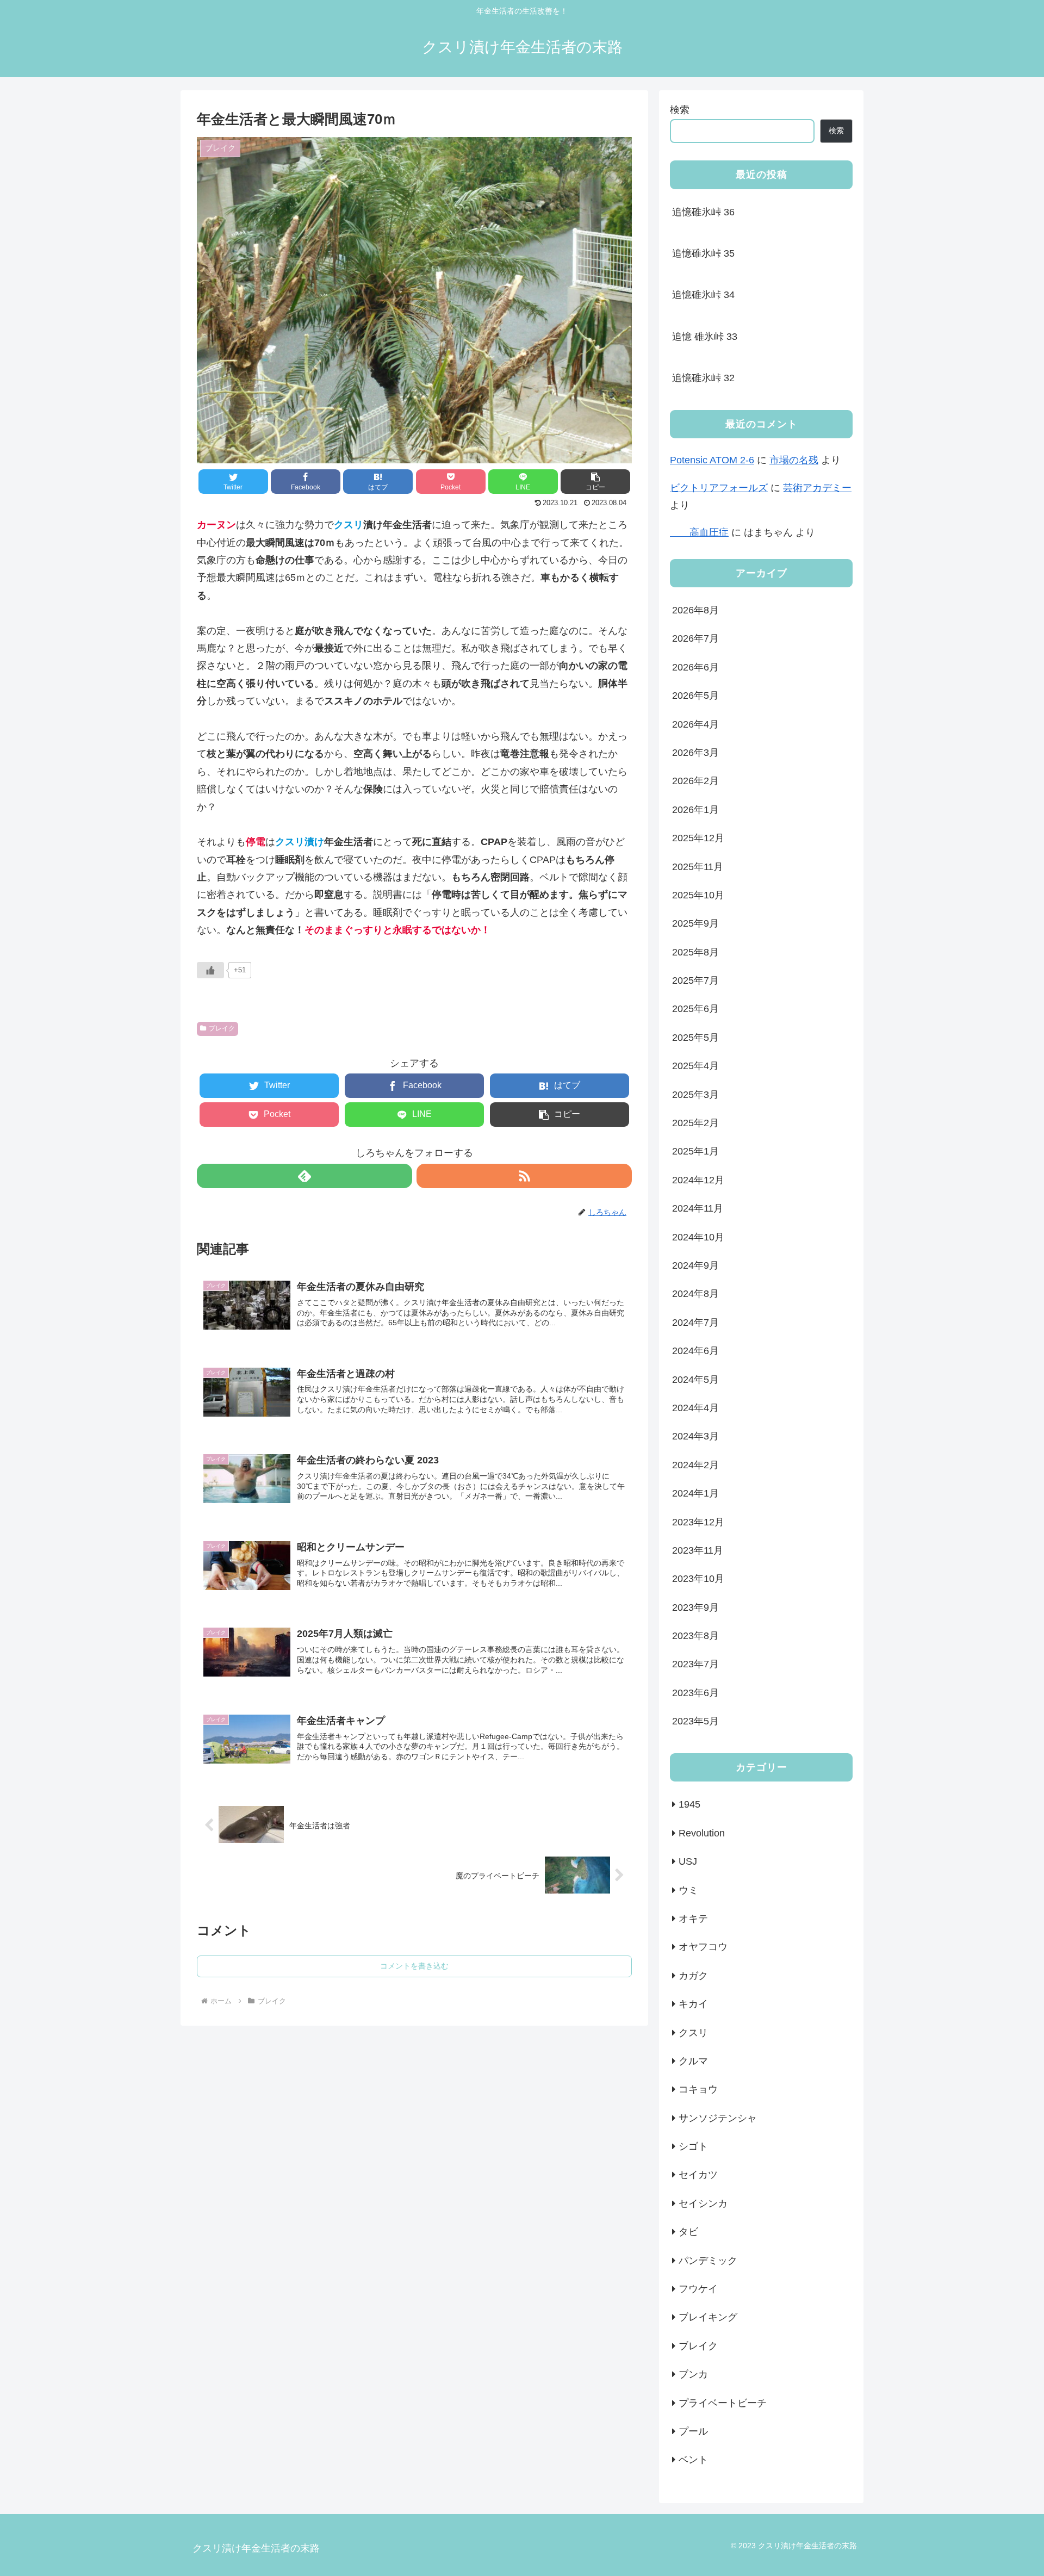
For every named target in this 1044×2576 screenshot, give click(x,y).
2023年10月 (698, 1579)
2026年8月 (695, 611)
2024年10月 (698, 1237)
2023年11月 (698, 1551)
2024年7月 (695, 1323)
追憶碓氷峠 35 (703, 253)
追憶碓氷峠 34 (703, 295)
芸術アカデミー (817, 488)
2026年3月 (695, 753)
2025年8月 (695, 952)
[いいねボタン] (210, 970)
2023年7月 (695, 1665)
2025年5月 (695, 1038)
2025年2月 (695, 1123)
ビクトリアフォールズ (719, 488)
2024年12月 (698, 1180)
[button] (595, 482)
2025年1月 (695, 1152)
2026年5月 (695, 696)
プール (693, 2432)
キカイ (693, 2004)
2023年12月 (698, 1522)
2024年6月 (695, 1351)
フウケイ (698, 2289)
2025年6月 (695, 1009)
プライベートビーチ (723, 2403)
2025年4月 (695, 1066)
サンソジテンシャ (718, 2118)
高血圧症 (699, 532)
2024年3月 (695, 1437)
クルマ (693, 2062)
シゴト (693, 2147)
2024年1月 (695, 1494)
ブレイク (222, 1028)
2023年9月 (695, 1607)
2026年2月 (695, 781)
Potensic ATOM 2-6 (712, 460)
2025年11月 (698, 867)
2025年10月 (698, 896)
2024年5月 (695, 1380)
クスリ (693, 2033)
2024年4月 (695, 1408)
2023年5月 (695, 1722)
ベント (693, 2460)
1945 (689, 1805)
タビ (688, 2232)
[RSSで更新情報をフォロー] (524, 1176)
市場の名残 (794, 460)
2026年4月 (695, 724)
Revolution (702, 1833)
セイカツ (698, 2175)
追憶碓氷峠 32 (703, 378)
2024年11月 (698, 1209)
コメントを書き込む (414, 1966)
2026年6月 (695, 667)
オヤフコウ (703, 1947)
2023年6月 (695, 1693)
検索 (680, 110)
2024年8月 (695, 1294)
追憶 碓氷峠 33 (705, 337)
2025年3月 (695, 1095)
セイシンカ (703, 2203)
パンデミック (708, 2261)
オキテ (693, 1919)
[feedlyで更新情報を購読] (304, 1176)
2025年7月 (695, 981)
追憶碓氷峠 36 (703, 212)
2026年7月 (695, 639)
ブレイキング (708, 2318)
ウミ (688, 1890)
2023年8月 (695, 1636)
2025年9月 (695, 924)
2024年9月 (695, 1266)
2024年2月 (695, 1465)
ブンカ (693, 2375)
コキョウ (698, 2090)
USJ (688, 1862)
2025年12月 (698, 839)
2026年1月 (695, 810)
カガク (693, 1976)
